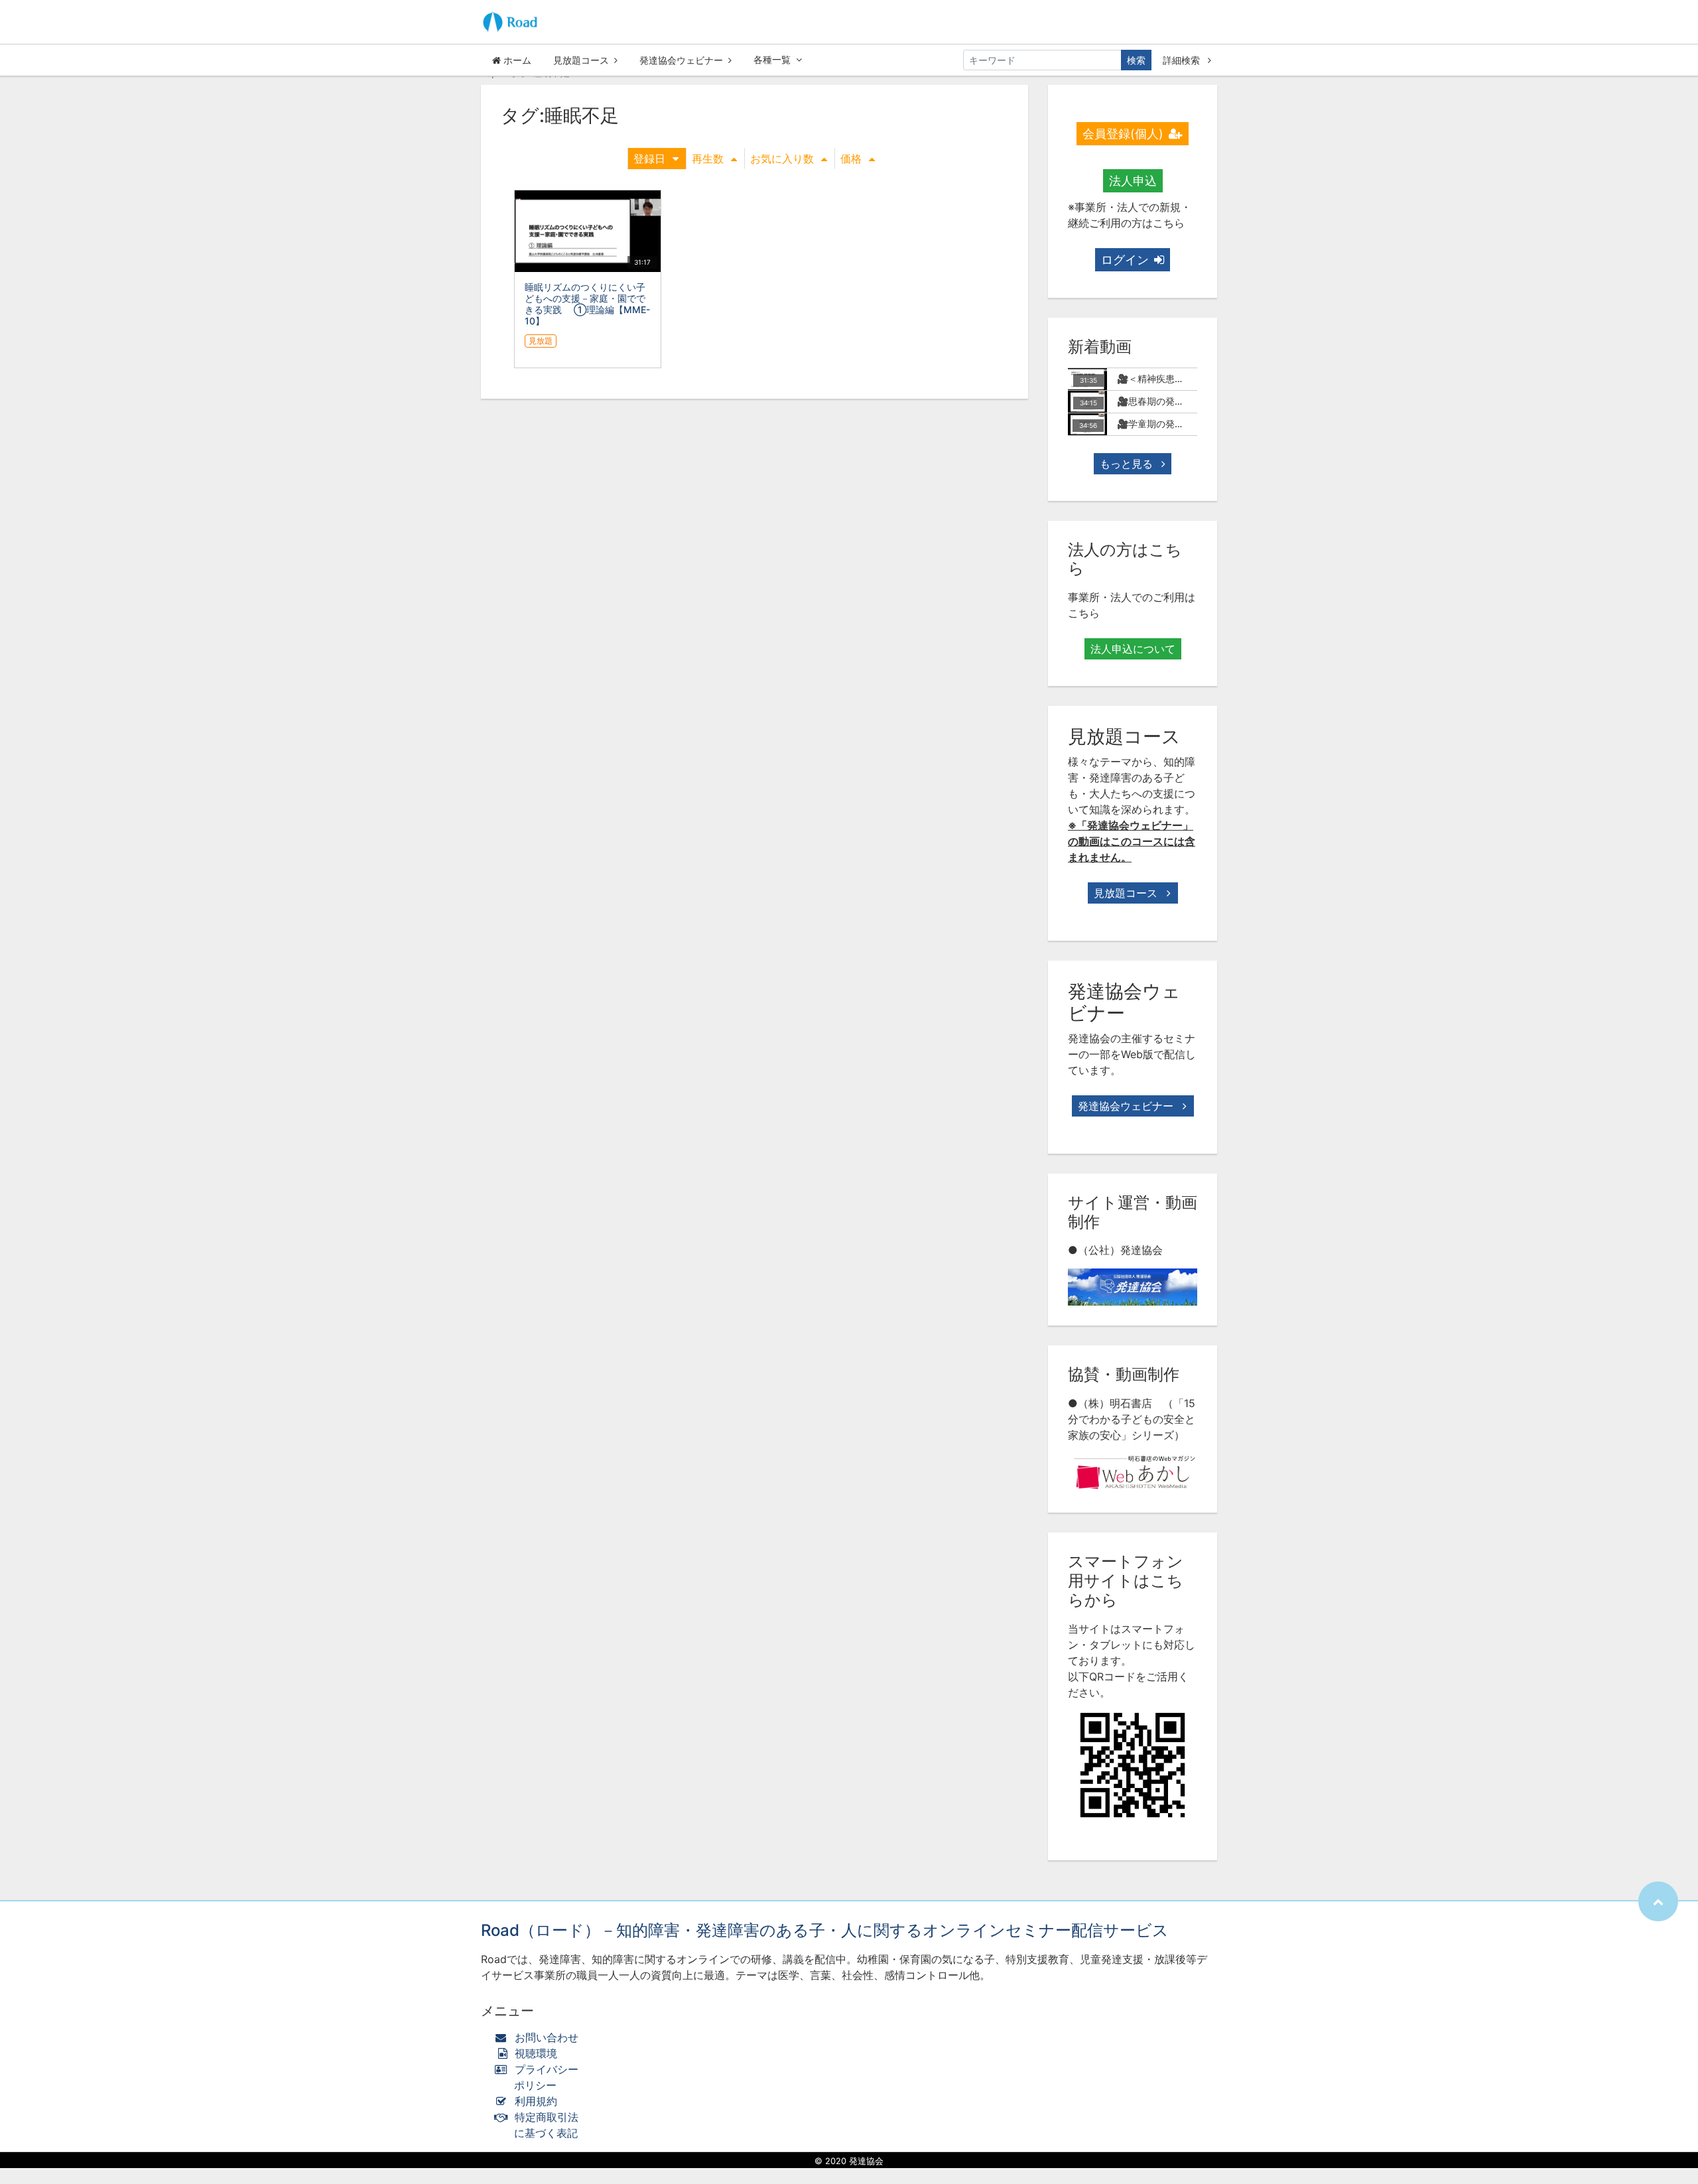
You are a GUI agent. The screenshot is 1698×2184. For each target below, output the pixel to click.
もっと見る (1128, 464)
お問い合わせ (547, 2037)
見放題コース (581, 60)
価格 (851, 159)
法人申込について (1133, 649)
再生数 (708, 159)
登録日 (649, 159)
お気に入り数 (782, 159)
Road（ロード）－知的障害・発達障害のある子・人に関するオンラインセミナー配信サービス (825, 1930)
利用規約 (536, 2101)
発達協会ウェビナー (681, 60)
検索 (1136, 60)
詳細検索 (1183, 60)
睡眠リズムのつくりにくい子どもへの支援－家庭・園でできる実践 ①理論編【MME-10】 (587, 304)
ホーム (516, 60)
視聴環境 (534, 2053)
